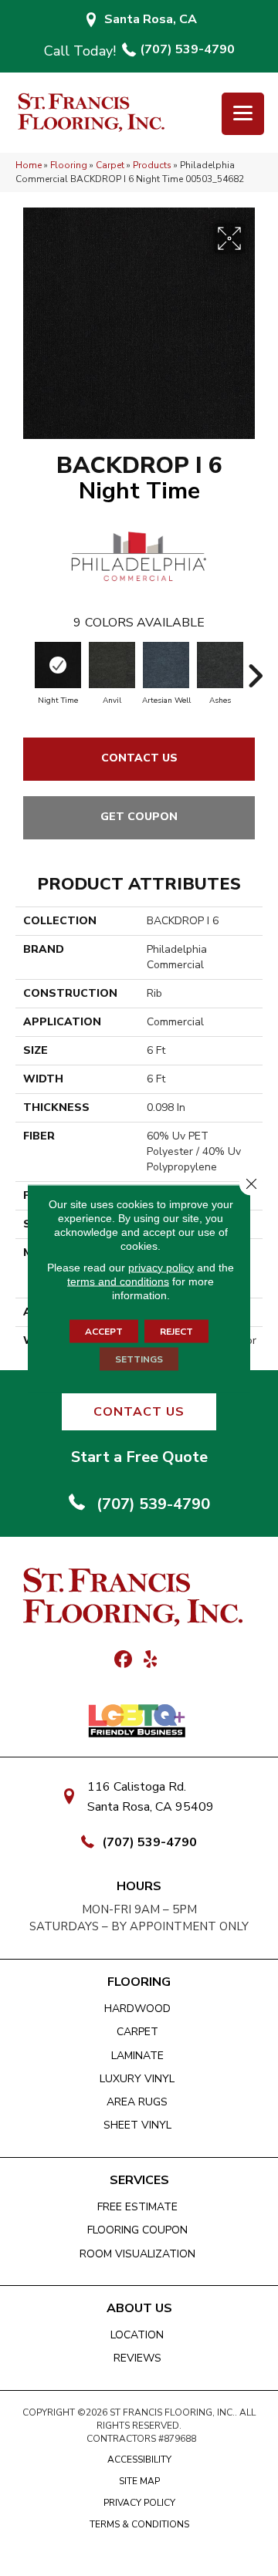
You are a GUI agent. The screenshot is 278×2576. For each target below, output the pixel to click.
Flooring (69, 165)
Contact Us (139, 758)
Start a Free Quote (139, 1457)
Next (255, 668)
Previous (23, 668)
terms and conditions (118, 1281)
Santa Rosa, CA (151, 19)
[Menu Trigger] (243, 114)
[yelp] (150, 1660)
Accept (104, 1331)
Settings (139, 1359)
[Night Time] (58, 665)
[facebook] (123, 1660)
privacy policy (161, 1267)
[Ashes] (220, 665)
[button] (139, 1412)
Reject (176, 1331)
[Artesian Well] (166, 665)
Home (29, 165)
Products (152, 165)
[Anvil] (112, 665)
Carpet (110, 165)
